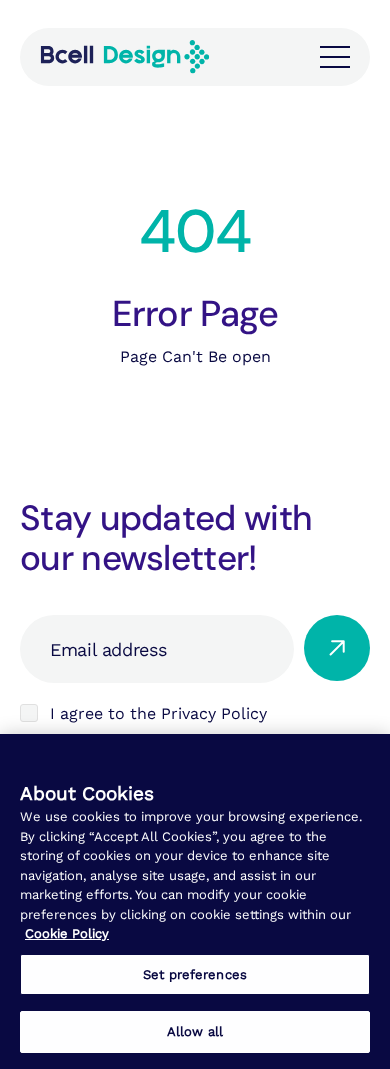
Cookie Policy (67, 933)
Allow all (195, 1031)
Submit (337, 648)
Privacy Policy (214, 713)
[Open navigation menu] (335, 57)
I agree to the (158, 713)
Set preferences (195, 974)
